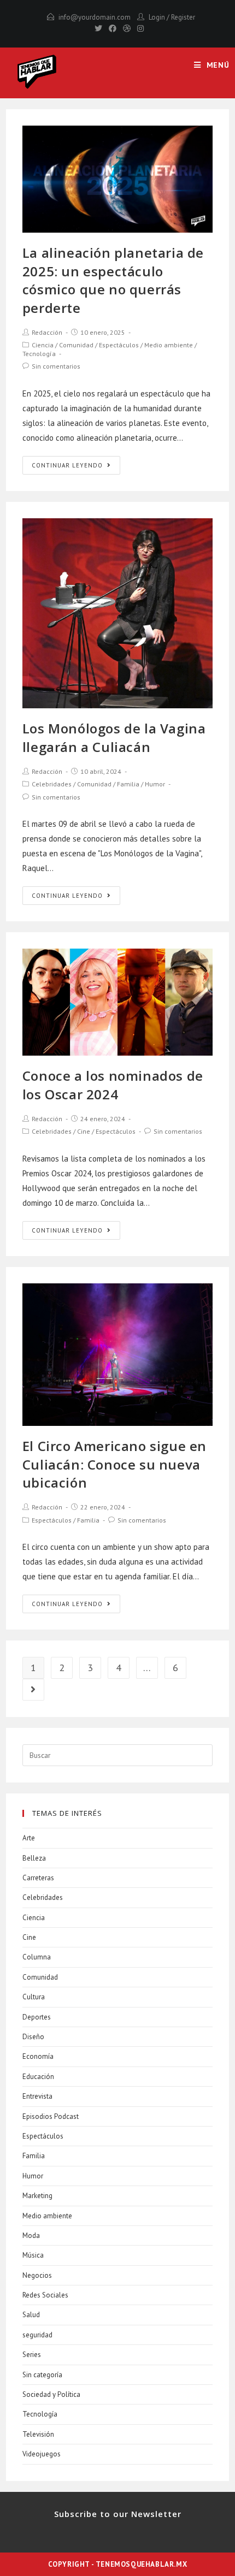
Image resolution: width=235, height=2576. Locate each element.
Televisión (38, 2434)
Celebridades (52, 784)
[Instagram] (139, 28)
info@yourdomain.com (95, 17)
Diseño (33, 2037)
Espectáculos (119, 345)
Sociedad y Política (51, 2394)
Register (183, 17)
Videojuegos (42, 2454)
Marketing (37, 2196)
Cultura (34, 1997)
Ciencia (43, 345)
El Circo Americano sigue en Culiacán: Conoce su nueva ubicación (114, 1464)
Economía (38, 2056)
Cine (84, 1131)
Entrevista (37, 2096)
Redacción (47, 332)
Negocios (37, 2275)
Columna (37, 1957)
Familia (128, 784)
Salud (31, 2315)
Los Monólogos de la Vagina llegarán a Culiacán (114, 738)
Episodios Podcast (51, 2116)
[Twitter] (98, 28)
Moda (31, 2236)
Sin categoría (42, 2375)
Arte (29, 1838)
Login (157, 17)
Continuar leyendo (67, 465)
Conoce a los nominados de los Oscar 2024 (113, 1085)
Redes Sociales (45, 2295)
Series (32, 2355)
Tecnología (39, 354)
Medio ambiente (169, 345)
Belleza (34, 1858)
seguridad (37, 2335)
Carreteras (38, 1878)
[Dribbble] (127, 28)
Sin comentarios (56, 366)
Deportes (37, 2017)
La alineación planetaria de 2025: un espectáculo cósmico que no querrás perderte (113, 280)
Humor (155, 784)
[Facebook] (113, 28)
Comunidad (76, 345)
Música (33, 2255)
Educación (38, 2077)
